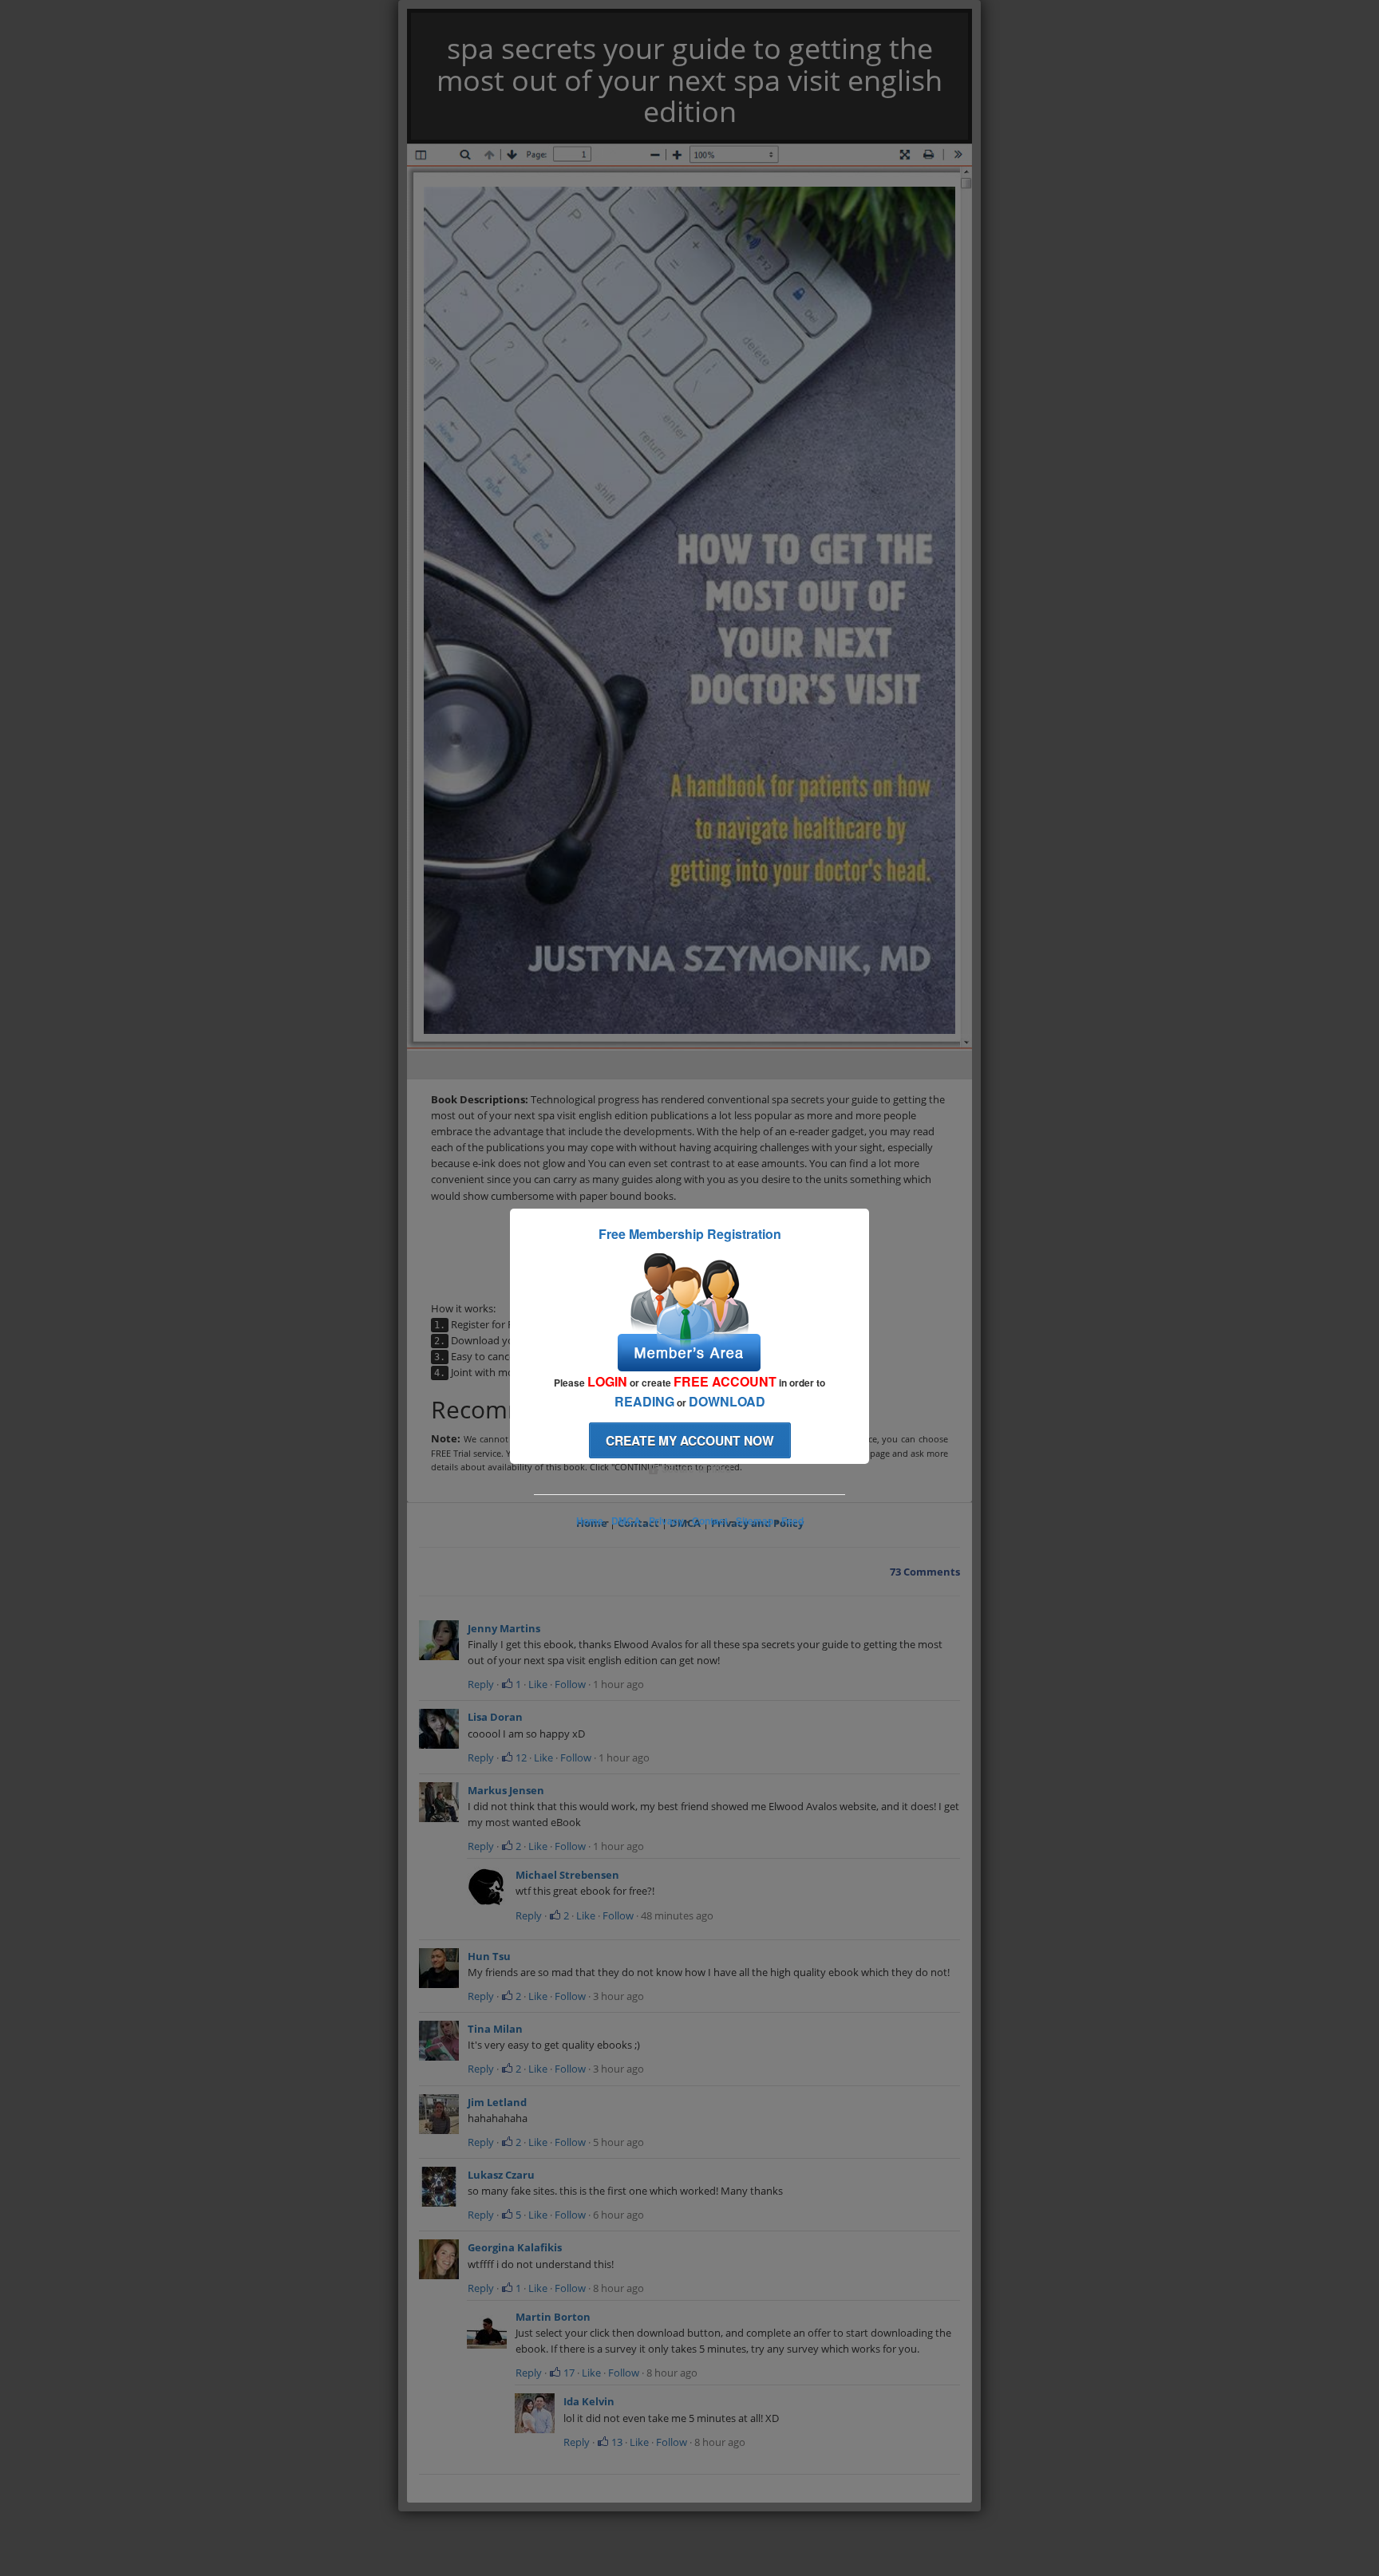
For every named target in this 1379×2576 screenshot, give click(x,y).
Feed (792, 1521)
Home (590, 1521)
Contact (710, 1521)
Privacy (666, 1521)
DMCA (626, 1521)
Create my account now (690, 1440)
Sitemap (755, 1521)
